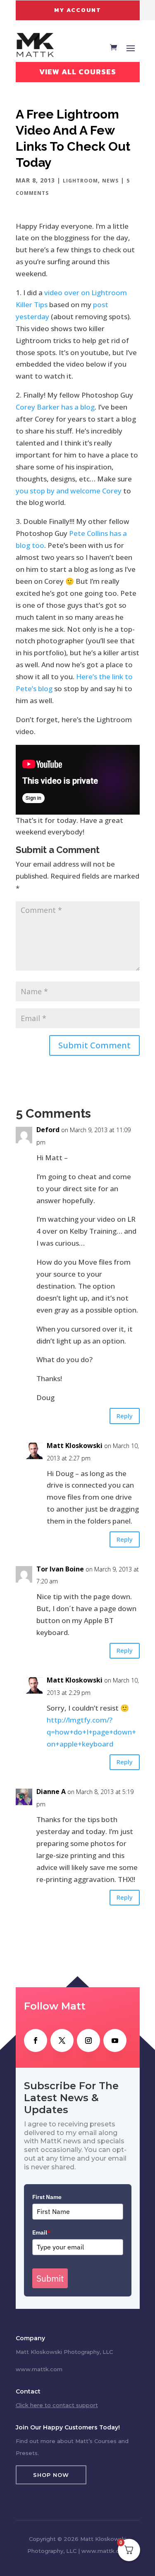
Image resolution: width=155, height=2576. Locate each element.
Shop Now (51, 2475)
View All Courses (78, 72)
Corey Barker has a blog (55, 407)
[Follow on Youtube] (115, 2040)
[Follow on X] (62, 2040)
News (110, 181)
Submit (50, 2278)
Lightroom (80, 181)
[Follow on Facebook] (36, 2040)
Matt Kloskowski (75, 1446)
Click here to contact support (57, 2405)
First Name (47, 2197)
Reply (125, 1416)
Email (41, 2232)
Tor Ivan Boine (60, 1569)
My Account (78, 10)
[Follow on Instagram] (88, 2040)
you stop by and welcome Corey (69, 491)
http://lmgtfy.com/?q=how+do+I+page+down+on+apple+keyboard (91, 1732)
